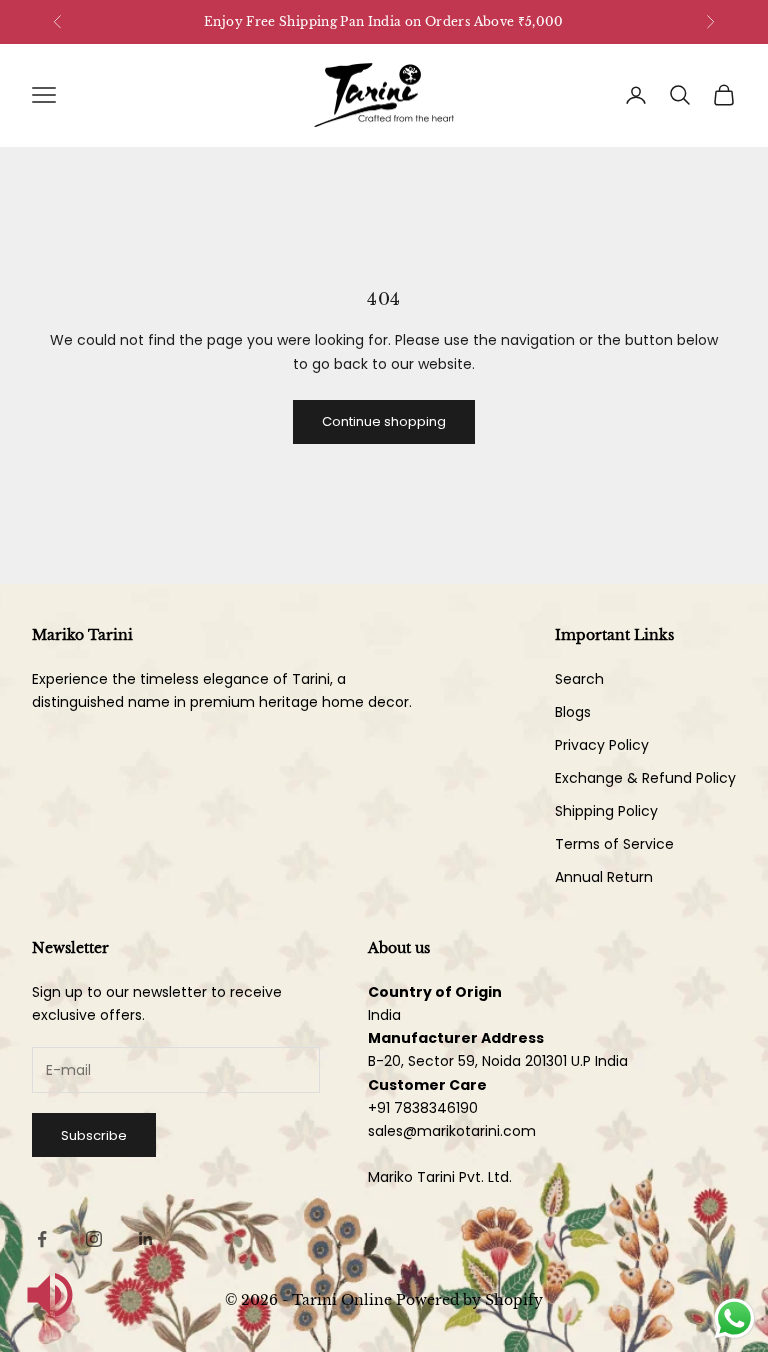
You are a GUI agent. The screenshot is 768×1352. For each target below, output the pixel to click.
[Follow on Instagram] (94, 1239)
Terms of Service (614, 844)
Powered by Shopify (469, 1300)
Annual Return (604, 877)
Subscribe (94, 1135)
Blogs (573, 712)
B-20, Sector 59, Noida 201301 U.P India (498, 1061)
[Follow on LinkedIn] (146, 1239)
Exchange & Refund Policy (645, 778)
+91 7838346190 (423, 1108)
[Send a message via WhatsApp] (734, 1318)
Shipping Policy (606, 811)
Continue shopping (384, 421)
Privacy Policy (602, 745)
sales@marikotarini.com (452, 1131)
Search (579, 679)
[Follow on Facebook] (42, 1239)
